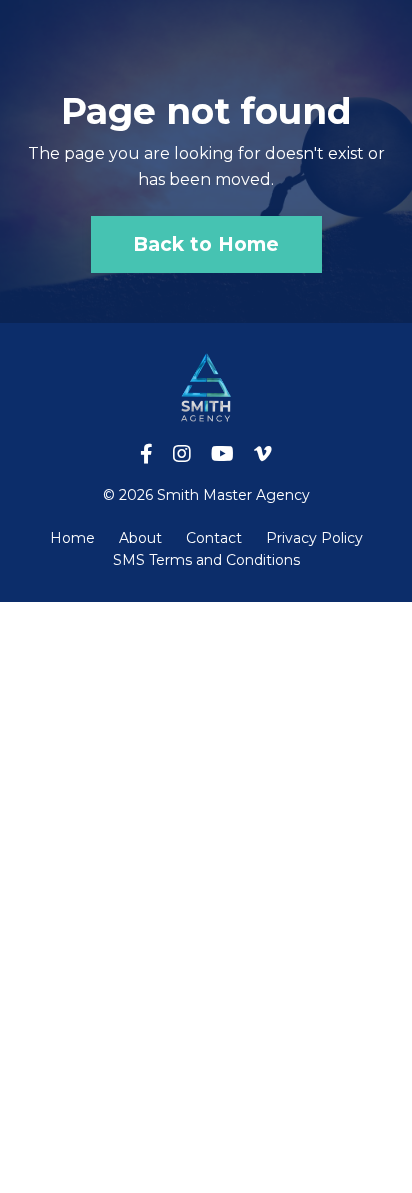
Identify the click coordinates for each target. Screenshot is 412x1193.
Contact (214, 538)
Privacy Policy (314, 538)
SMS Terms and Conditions (206, 560)
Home (72, 538)
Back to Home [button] (206, 244)
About (140, 538)
